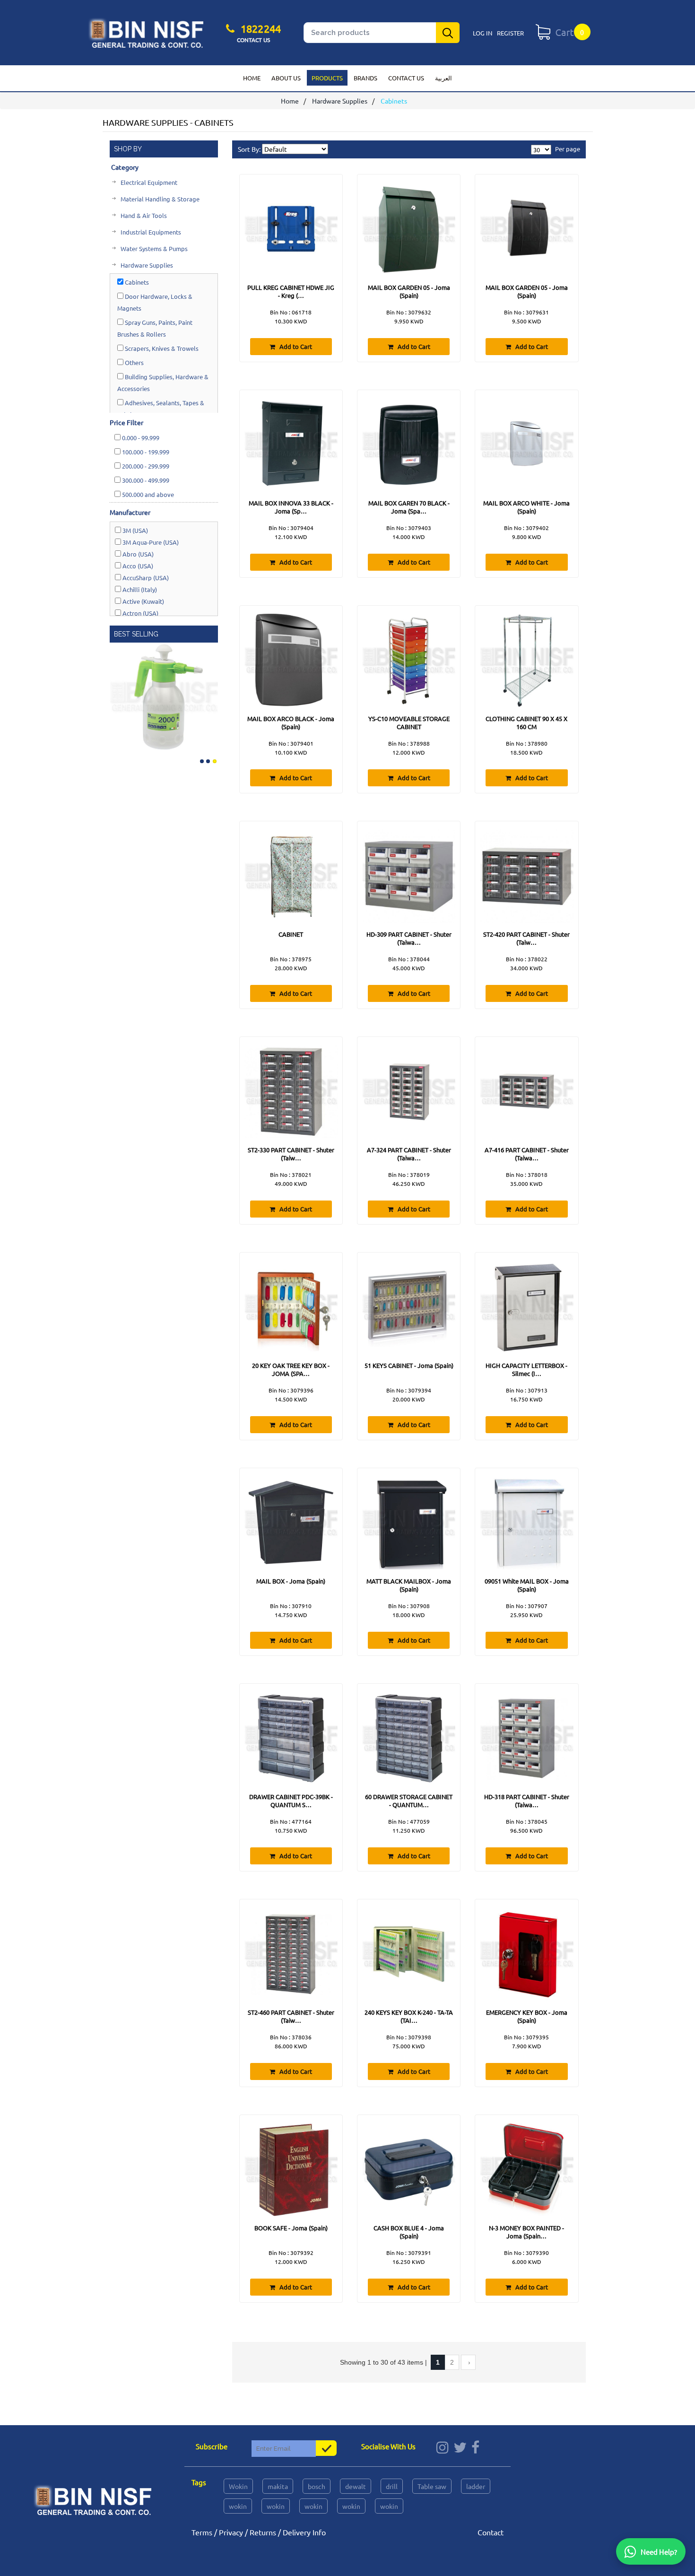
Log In (482, 33)
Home (252, 78)
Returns (263, 2532)
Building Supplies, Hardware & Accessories (163, 383)
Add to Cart (295, 346)
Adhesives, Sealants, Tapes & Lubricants (161, 409)
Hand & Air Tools (143, 215)
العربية (443, 78)
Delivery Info (304, 2532)
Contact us (406, 78)
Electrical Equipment (148, 182)
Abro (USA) (137, 554)
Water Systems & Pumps (153, 248)
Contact (491, 2532)
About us (286, 78)
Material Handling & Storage (159, 199)
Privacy (231, 2532)
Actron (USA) (140, 613)
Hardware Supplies (340, 101)
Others (134, 362)
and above (148, 494)
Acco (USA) (137, 566)
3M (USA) (135, 530)
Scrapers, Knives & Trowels (161, 348)
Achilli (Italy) (139, 589)
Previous (118, 695)
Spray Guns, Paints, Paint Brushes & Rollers (155, 328)
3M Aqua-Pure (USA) (150, 542)
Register (510, 33)
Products (327, 78)
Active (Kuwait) (143, 601)
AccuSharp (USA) (145, 578)
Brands (365, 78)
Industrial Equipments (150, 232)
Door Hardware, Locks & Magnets (155, 302)
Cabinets (136, 282)
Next (210, 695)
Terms (202, 2532)
